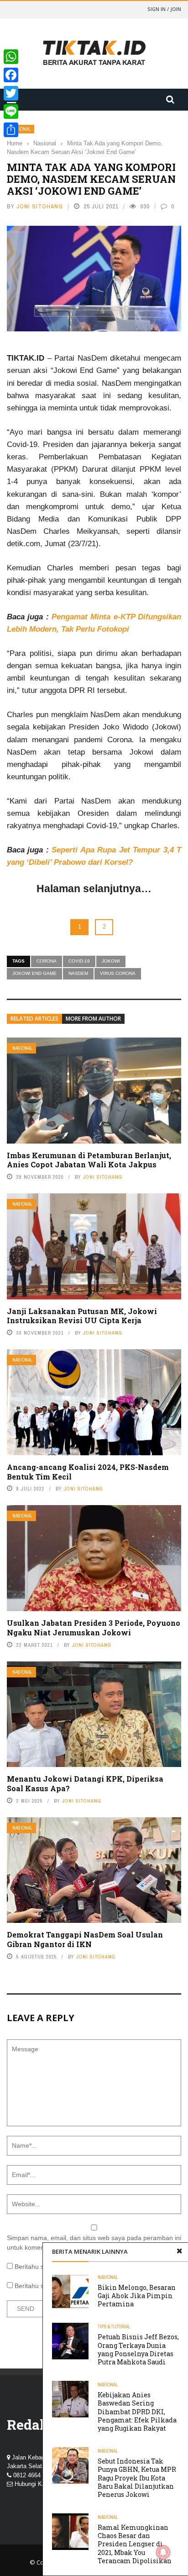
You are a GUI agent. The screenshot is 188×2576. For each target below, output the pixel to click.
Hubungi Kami (33, 2484)
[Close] (179, 2251)
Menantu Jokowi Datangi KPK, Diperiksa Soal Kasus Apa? (85, 1783)
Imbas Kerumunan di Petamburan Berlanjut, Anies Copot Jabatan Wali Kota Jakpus (89, 1160)
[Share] (11, 130)
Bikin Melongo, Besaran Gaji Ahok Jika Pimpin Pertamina (137, 2296)
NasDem (78, 973)
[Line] (11, 112)
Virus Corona (118, 973)
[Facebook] (11, 75)
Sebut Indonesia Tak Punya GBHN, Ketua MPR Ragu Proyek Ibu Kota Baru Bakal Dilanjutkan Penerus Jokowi (137, 2478)
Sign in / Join (164, 9)
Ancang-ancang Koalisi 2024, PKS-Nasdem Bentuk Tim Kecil (88, 1472)
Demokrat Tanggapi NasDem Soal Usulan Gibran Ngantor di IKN (85, 1939)
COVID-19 (79, 961)
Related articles (34, 1019)
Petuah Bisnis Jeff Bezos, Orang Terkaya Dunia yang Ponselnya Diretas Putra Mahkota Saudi (138, 2349)
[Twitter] (11, 93)
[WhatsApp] (11, 57)
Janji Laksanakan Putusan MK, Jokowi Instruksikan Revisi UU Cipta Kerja (82, 1316)
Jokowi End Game (34, 973)
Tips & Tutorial (114, 2327)
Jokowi (111, 961)
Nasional (22, 1048)
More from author (93, 1019)
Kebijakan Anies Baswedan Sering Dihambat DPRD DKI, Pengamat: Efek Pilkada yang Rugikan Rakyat (137, 2411)
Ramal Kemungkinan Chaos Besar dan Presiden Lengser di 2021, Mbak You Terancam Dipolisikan (135, 2544)
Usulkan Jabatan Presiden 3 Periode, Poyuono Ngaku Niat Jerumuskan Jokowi (94, 1628)
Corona (47, 961)
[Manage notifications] (163, 2552)
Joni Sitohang (40, 206)
